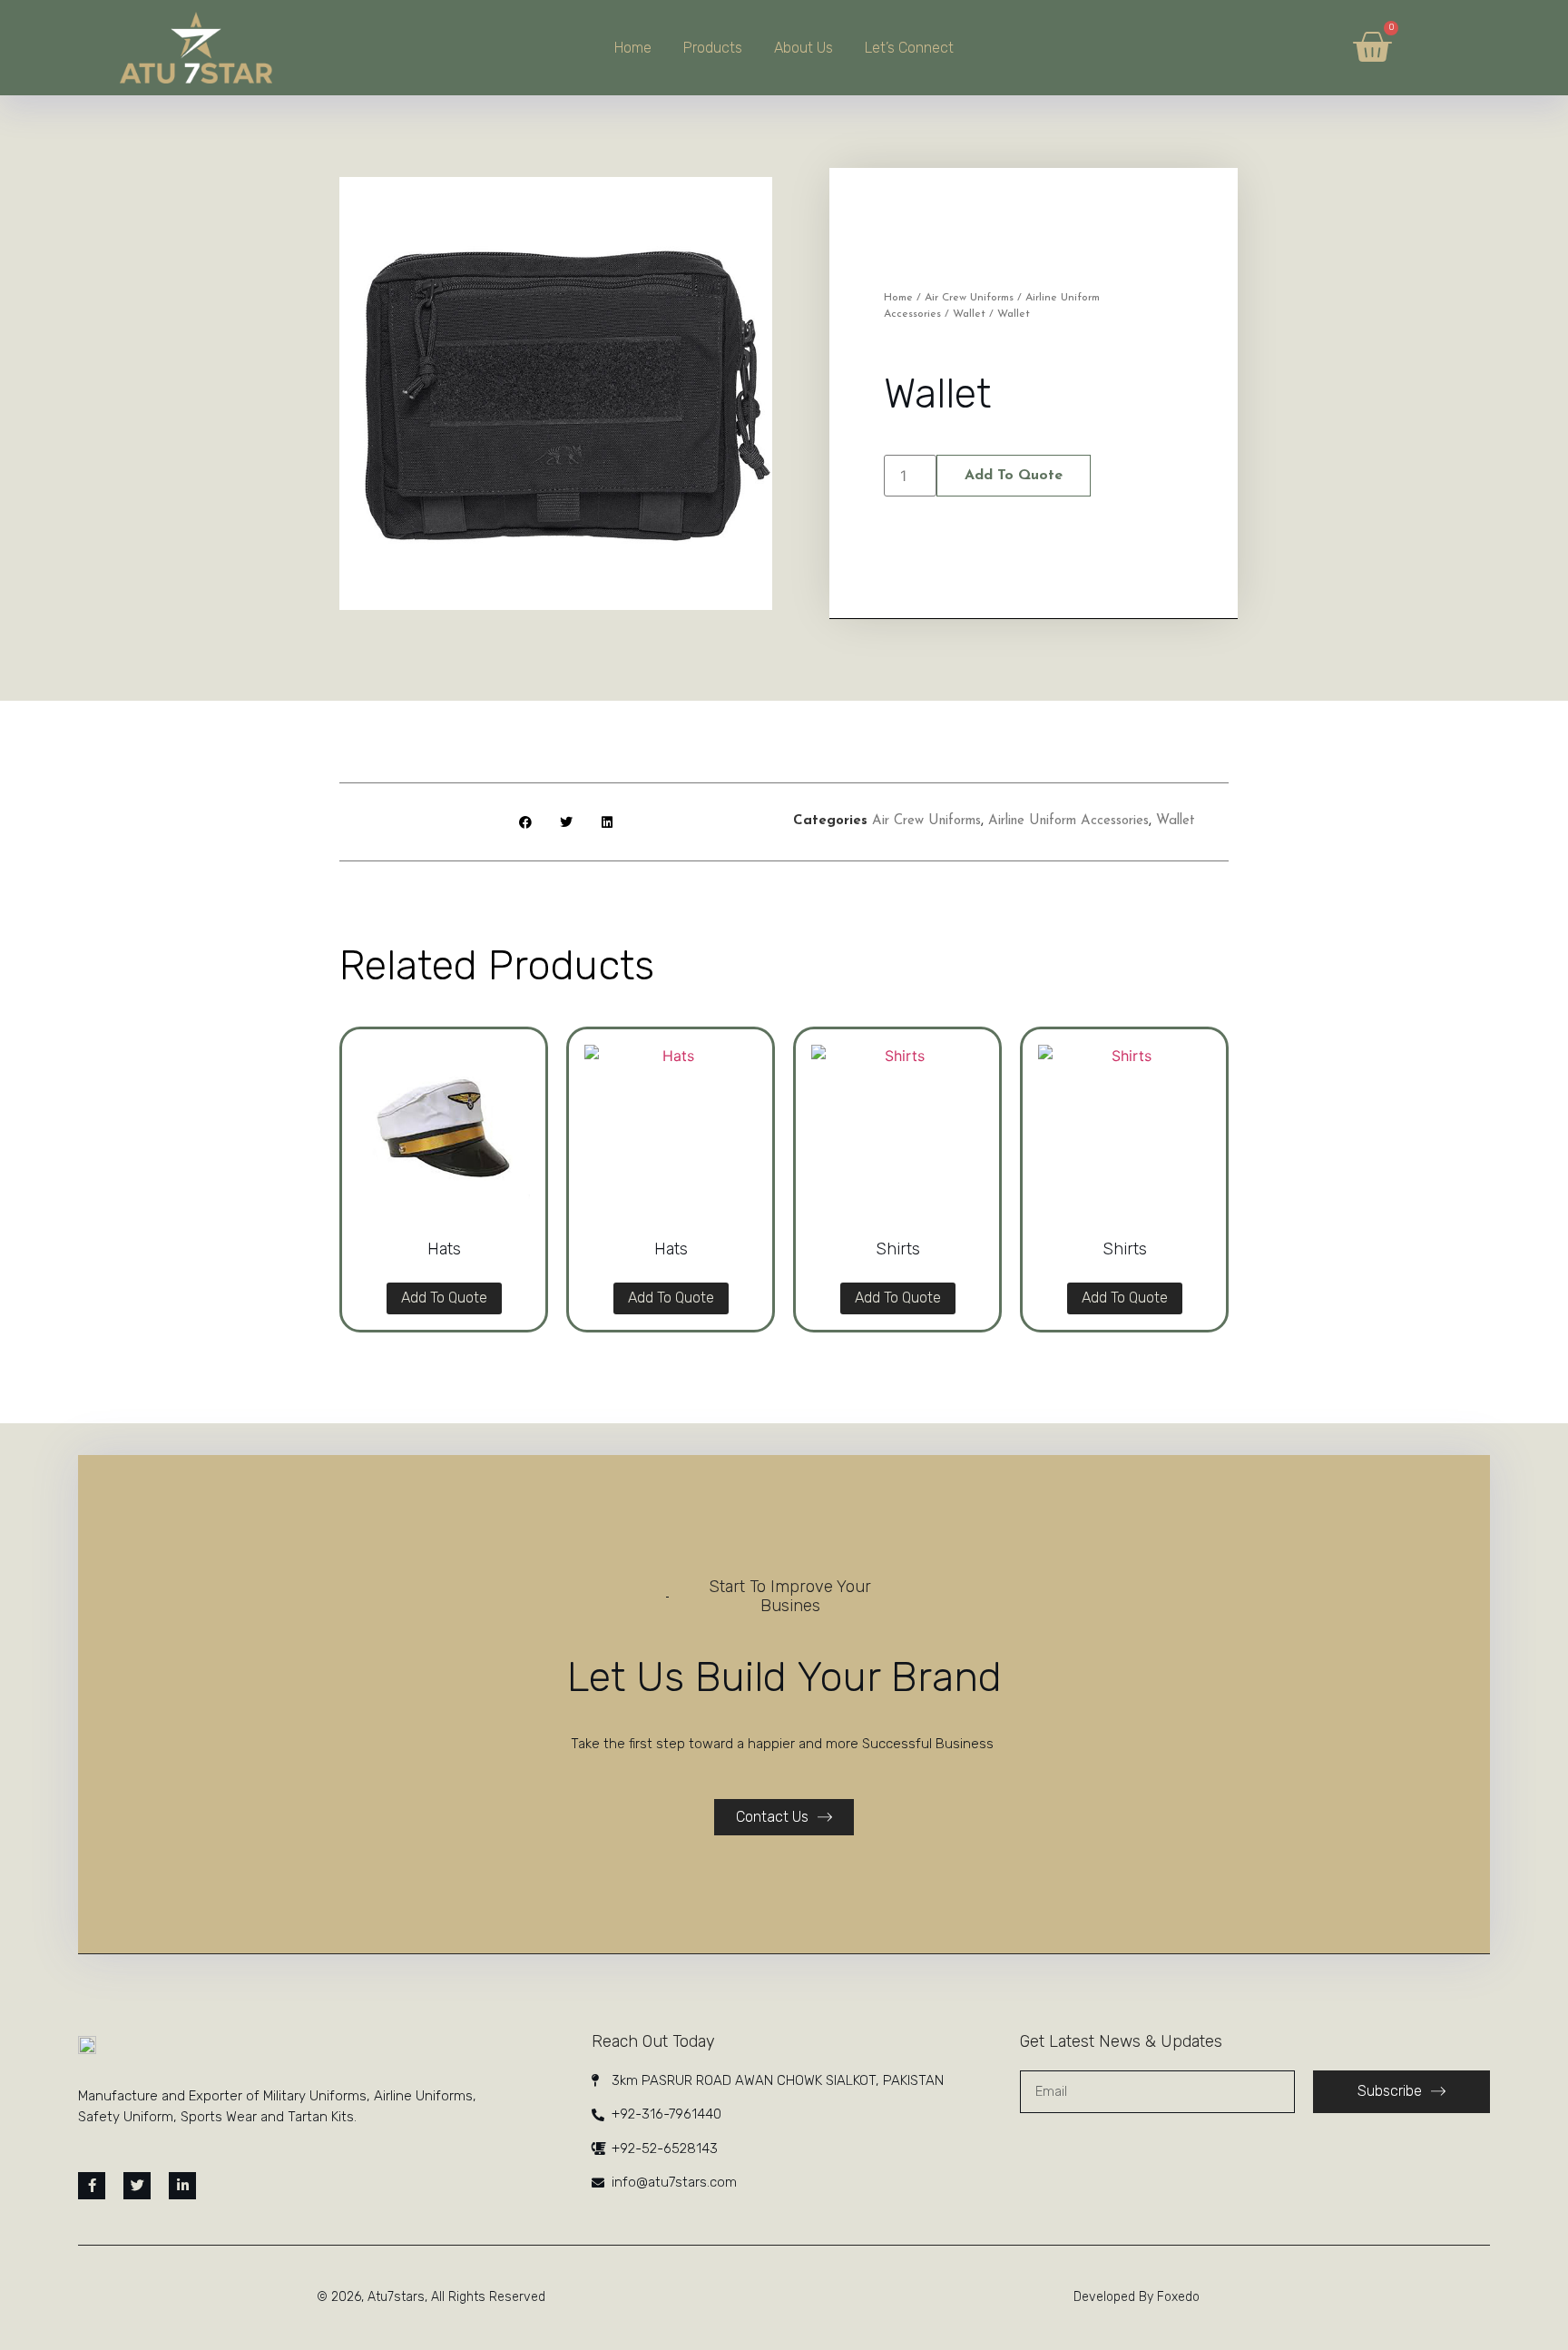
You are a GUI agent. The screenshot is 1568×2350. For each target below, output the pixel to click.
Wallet (969, 314)
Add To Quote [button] (444, 1298)
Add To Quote (1014, 476)
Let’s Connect (909, 48)
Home (633, 48)
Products (713, 48)
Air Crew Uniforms (969, 298)
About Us (804, 48)
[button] (526, 822)
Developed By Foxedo (1137, 2297)
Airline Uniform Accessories (1068, 821)
